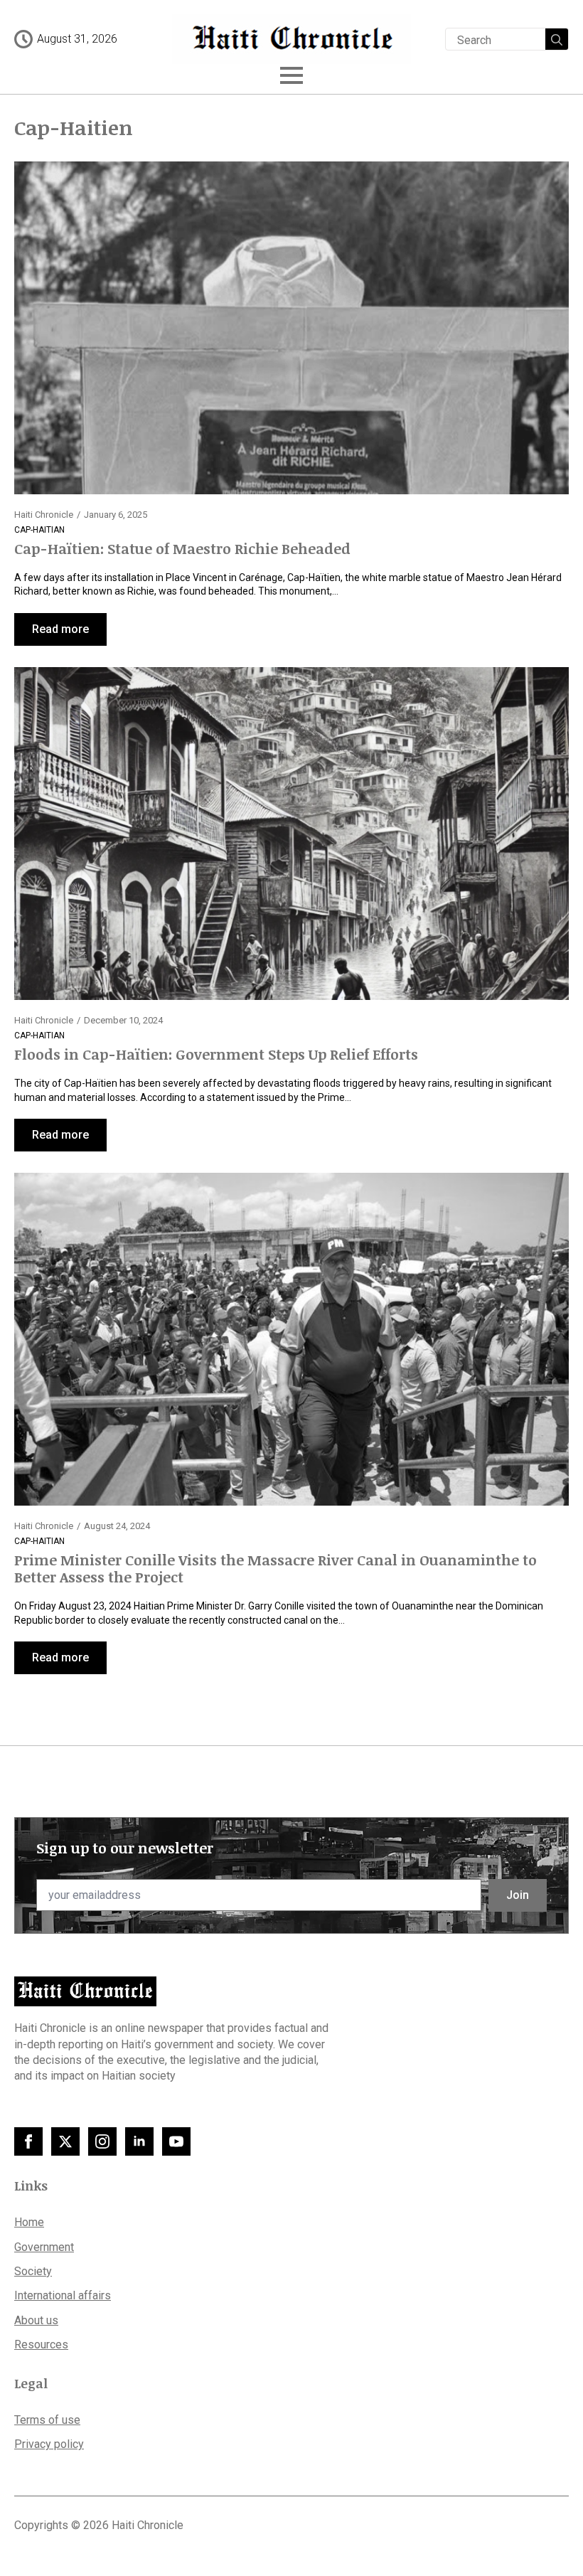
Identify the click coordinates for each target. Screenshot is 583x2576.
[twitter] (65, 2141)
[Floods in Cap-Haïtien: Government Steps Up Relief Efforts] (291, 834)
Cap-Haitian (39, 530)
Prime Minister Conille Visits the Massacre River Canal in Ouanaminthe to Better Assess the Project (276, 1568)
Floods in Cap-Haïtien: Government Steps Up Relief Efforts (216, 1054)
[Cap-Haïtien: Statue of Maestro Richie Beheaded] (291, 328)
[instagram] (102, 2141)
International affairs (63, 2295)
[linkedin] (139, 2141)
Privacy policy (49, 2444)
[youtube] (176, 2141)
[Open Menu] (291, 75)
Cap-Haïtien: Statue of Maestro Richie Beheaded (182, 548)
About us (36, 2320)
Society (33, 2271)
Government (44, 2247)
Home (29, 2222)
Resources (41, 2345)
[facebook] (28, 2141)
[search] (557, 40)
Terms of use (47, 2420)
